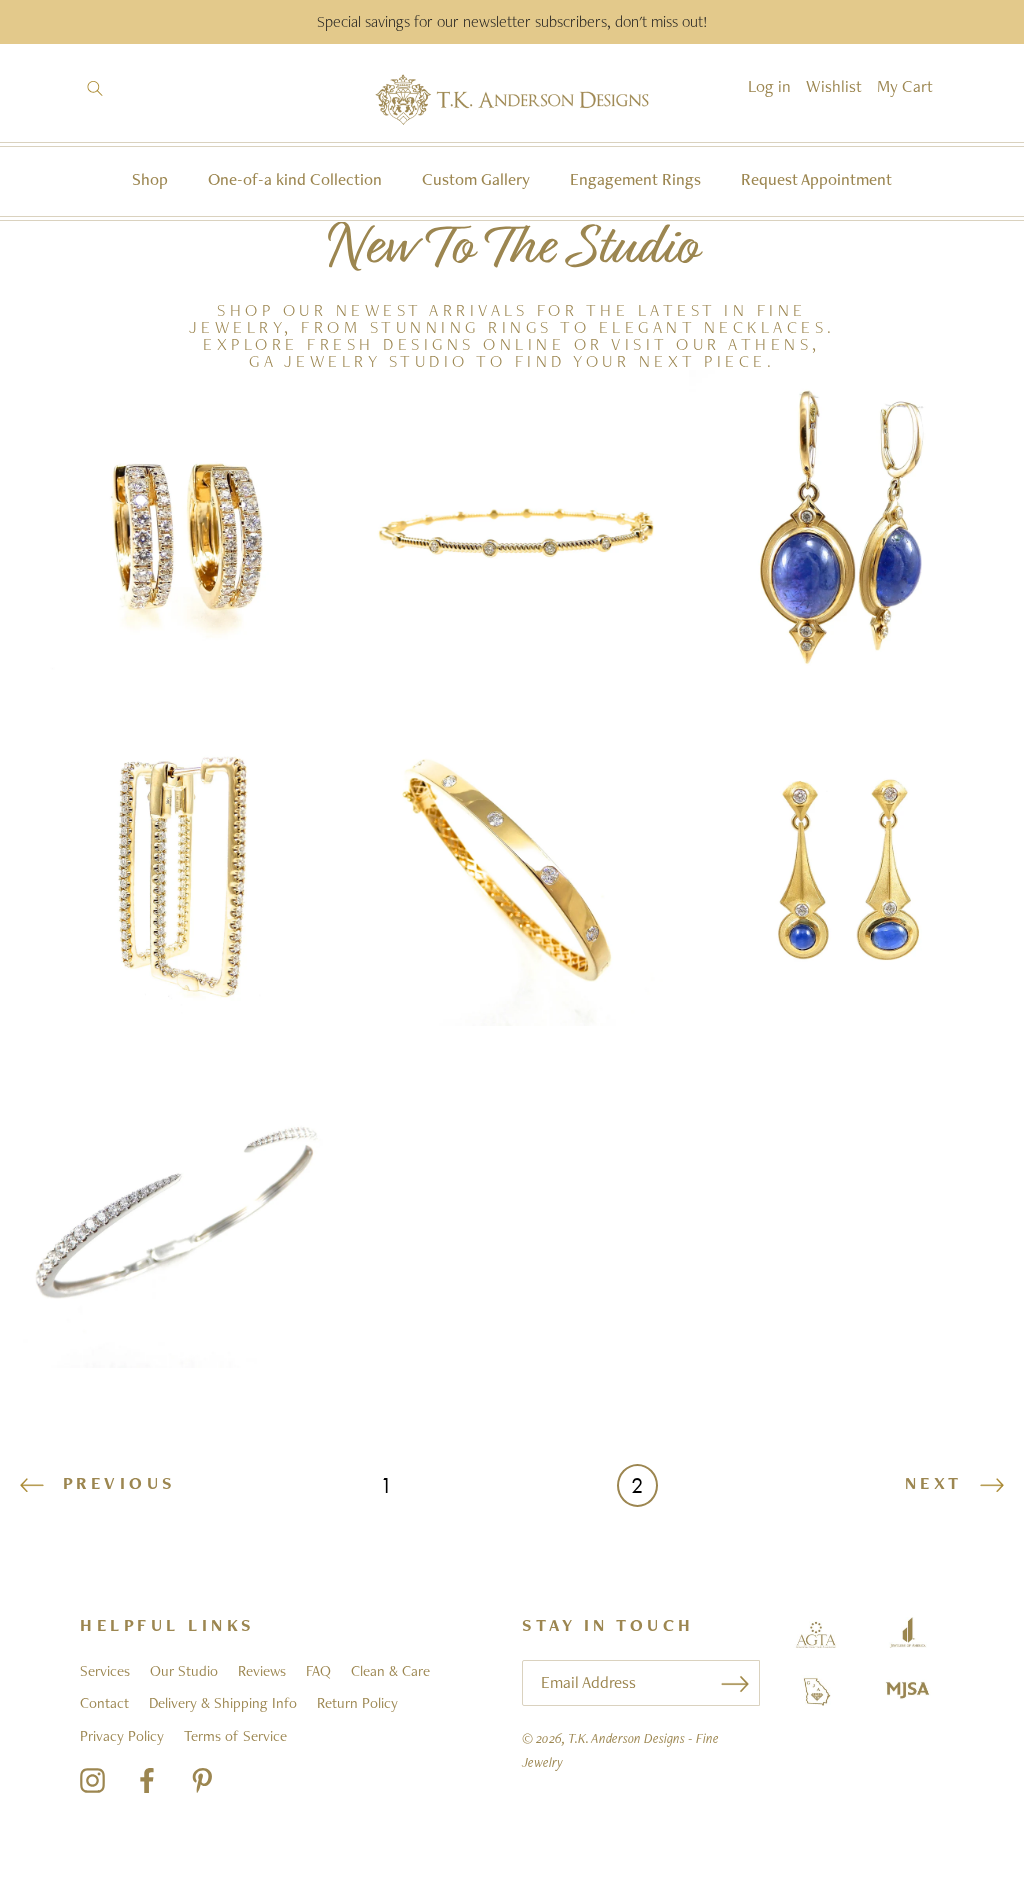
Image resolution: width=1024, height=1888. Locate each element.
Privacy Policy (122, 1736)
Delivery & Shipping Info (223, 1703)
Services (105, 1671)
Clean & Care (390, 1671)
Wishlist (834, 86)
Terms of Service (235, 1736)
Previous (115, 1483)
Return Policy (357, 1703)
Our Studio (184, 1671)
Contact (104, 1703)
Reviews (262, 1671)
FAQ (318, 1671)
